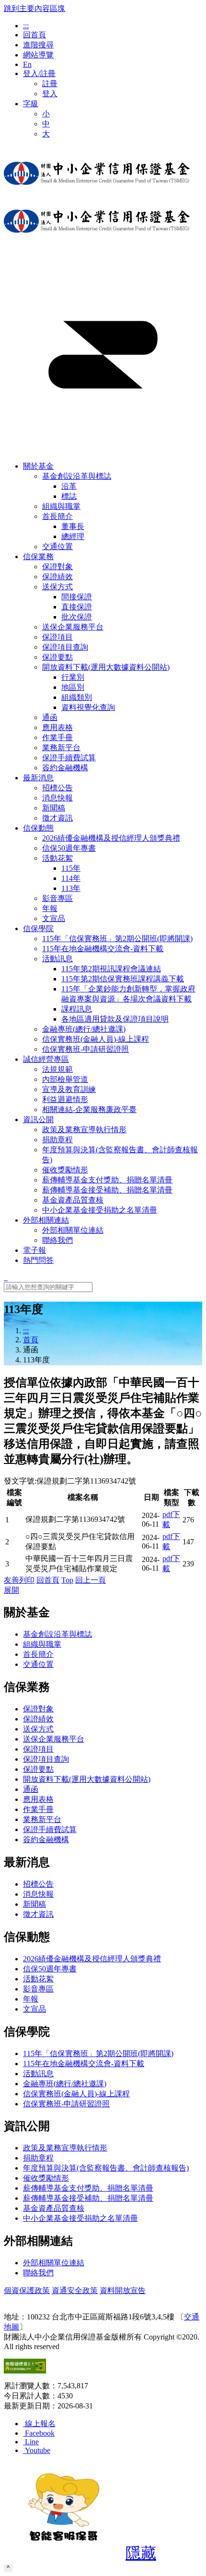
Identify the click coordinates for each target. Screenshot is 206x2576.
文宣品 (34, 2009)
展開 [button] (11, 1590)
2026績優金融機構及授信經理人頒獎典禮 (92, 1959)
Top (67, 1580)
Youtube (38, 2450)
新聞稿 (34, 1904)
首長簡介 (57, 516)
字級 (31, 104)
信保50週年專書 (50, 1969)
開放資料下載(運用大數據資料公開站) (106, 667)
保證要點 (38, 1769)
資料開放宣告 (123, 2290)
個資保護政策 (27, 2290)
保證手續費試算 (50, 1829)
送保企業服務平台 (54, 1739)
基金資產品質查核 (54, 2208)
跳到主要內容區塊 (34, 8)
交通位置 (38, 1664)
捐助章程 (38, 2158)
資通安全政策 (75, 2290)
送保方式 (57, 587)
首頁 (31, 1340)
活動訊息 (57, 959)
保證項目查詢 (46, 1759)
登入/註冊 (39, 73)
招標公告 (38, 1884)
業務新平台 (42, 1819)
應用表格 (38, 1799)
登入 (50, 94)
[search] (6, 1277)
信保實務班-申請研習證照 (66, 2104)
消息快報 (38, 1894)
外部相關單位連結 (54, 2263)
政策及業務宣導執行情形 (65, 2148)
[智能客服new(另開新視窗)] (64, 2556)
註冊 (50, 84)
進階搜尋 (38, 45)
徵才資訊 (38, 1914)
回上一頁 (91, 1580)
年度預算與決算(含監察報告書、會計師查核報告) (106, 2168)
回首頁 (34, 35)
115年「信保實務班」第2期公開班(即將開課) (98, 2053)
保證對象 (38, 1709)
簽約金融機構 (46, 1839)
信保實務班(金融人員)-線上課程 (76, 2094)
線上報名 (40, 2424)
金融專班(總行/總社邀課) (65, 2084)
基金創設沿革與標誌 (77, 476)
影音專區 (38, 1989)
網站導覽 (38, 55)
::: (26, 26)
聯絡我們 (38, 2273)
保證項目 (38, 1749)
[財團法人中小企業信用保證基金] (97, 192)
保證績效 (38, 1719)
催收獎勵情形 (46, 2178)
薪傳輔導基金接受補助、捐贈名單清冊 (88, 2198)
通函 (31, 1789)
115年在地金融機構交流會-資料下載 (84, 2064)
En (27, 64)
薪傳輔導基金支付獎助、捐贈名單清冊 (88, 2188)
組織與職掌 (42, 1644)
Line (32, 2442)
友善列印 (19, 1580)
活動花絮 (57, 858)
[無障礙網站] (25, 2371)
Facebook (40, 2433)
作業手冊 (38, 1809)
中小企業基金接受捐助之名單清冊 (80, 2218)
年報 (31, 1999)
